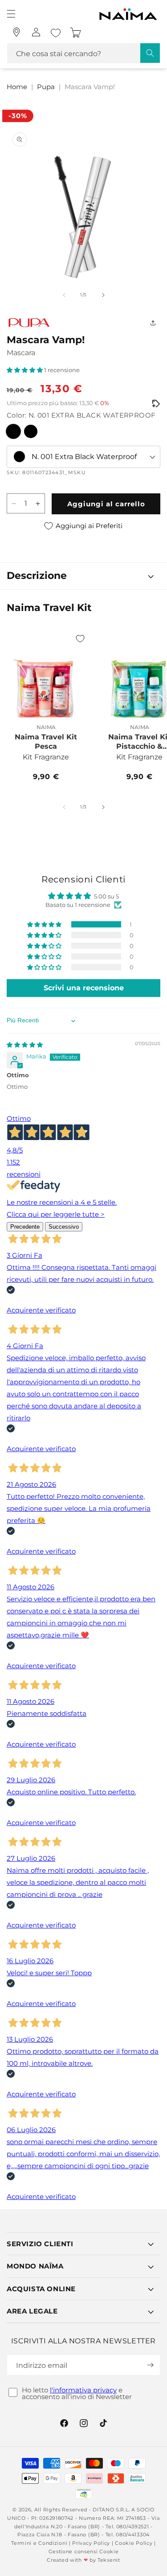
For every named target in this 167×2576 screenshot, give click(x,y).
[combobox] (83, 53)
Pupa (46, 87)
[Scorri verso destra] (103, 295)
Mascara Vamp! (90, 87)
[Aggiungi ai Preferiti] (80, 639)
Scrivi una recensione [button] (84, 988)
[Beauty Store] (16, 32)
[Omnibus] (156, 404)
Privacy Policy (91, 2543)
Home (17, 87)
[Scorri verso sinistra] (64, 295)
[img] (25, 1045)
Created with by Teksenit (83, 2560)
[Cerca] (150, 53)
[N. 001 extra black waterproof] (13, 431)
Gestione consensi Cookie (84, 2551)
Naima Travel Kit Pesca (46, 742)
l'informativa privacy (83, 2390)
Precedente (25, 1227)
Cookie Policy (134, 2543)
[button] (11, 14)
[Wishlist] (56, 33)
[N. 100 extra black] (31, 431)
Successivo (64, 1227)
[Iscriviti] (150, 2365)
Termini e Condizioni (39, 2543)
